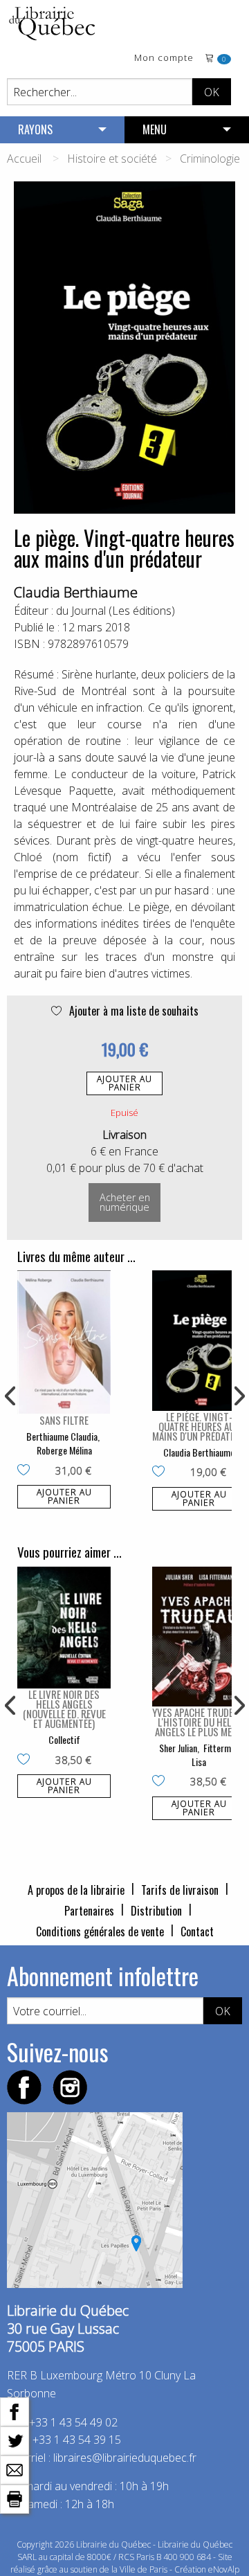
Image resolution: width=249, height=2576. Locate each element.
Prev (11, 1396)
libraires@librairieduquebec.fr (125, 2458)
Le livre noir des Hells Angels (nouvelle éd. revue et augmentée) (64, 1709)
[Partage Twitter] (15, 2440)
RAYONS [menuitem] (35, 129)
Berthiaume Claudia (62, 1436)
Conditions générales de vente (100, 1931)
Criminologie (210, 159)
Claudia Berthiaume (76, 592)
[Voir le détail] (64, 1342)
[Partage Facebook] (15, 2411)
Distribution (156, 1911)
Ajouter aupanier (124, 1083)
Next (238, 1396)
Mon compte (164, 58)
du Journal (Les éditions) (116, 611)
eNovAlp (224, 2569)
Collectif (64, 1739)
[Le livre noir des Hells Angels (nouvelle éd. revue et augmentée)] (64, 1628)
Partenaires (89, 1911)
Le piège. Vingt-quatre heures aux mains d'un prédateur (199, 1426)
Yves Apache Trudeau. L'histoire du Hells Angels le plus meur (199, 1722)
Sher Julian (178, 1748)
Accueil (24, 159)
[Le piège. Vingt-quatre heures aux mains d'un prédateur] (199, 1341)
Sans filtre (64, 1420)
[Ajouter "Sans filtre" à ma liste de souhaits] (27, 1471)
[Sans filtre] (64, 1342)
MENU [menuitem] (155, 129)
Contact (197, 1931)
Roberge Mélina (64, 1450)
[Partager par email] (15, 2469)
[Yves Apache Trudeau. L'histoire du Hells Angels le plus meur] (199, 1637)
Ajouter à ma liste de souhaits (132, 1011)
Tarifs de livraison (180, 1890)
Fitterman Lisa (215, 1755)
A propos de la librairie (76, 1890)
